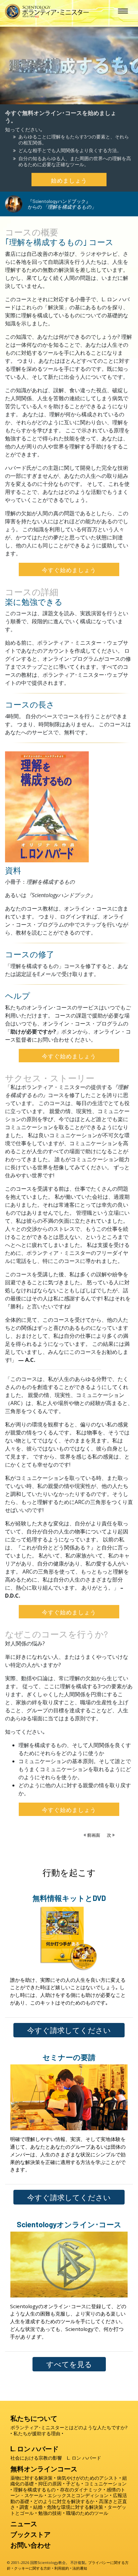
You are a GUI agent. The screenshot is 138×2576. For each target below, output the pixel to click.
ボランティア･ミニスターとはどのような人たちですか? (69, 2427)
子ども (73, 2484)
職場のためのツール (87, 2513)
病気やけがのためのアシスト (87, 2478)
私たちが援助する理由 (37, 2433)
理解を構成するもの (34, 2490)
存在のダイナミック (81, 2490)
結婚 (38, 2507)
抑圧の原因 (50, 2484)
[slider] (62, 98)
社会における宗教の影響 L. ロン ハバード (56, 2458)
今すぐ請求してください (69, 2030)
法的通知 (80, 2568)
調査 (24, 2507)
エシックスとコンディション (78, 2495)
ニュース (24, 2524)
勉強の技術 (50, 2513)
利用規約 (62, 2568)
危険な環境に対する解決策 (75, 2507)
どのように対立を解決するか (64, 2501)
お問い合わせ (30, 2545)
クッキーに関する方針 (32, 2568)
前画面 (94, 1835)
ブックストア (30, 2534)
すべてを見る (69, 2364)
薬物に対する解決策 (31, 2478)
